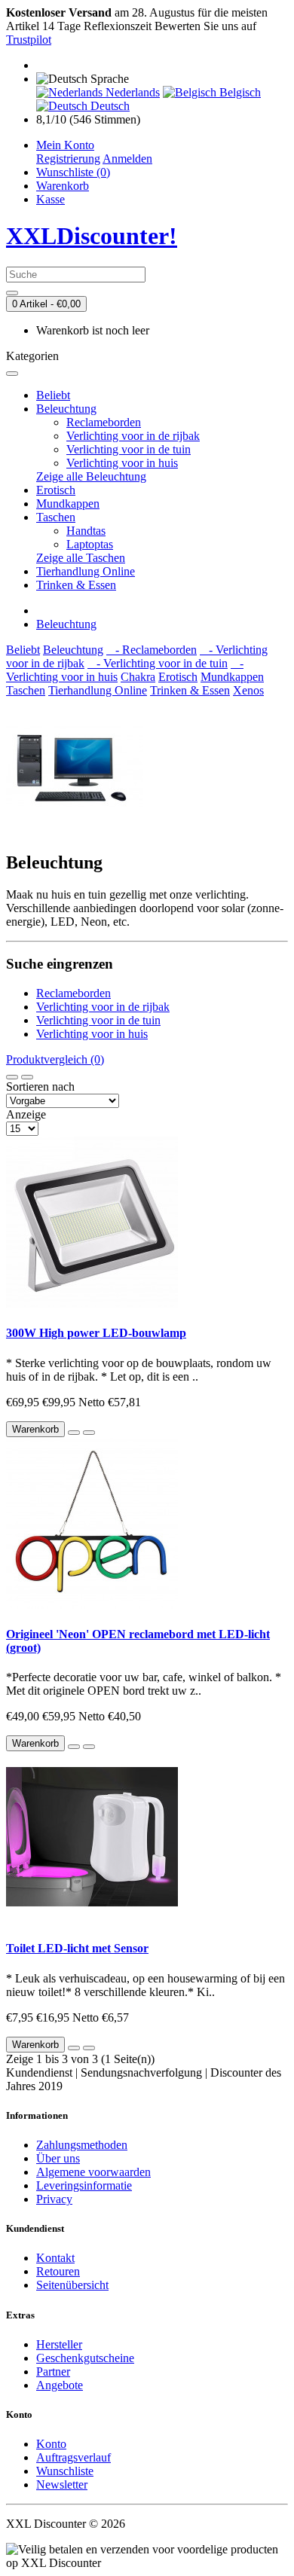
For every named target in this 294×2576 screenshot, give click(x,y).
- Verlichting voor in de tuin (158, 663)
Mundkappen (68, 504)
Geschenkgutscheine (85, 2358)
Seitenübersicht (72, 2285)
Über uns (58, 2158)
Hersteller (59, 2344)
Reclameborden (104, 422)
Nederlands (131, 92)
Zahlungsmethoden (82, 2145)
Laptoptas (90, 544)
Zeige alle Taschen (81, 558)
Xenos (248, 690)
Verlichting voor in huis (122, 463)
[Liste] (12, 1077)
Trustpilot (29, 40)
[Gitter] (27, 1077)
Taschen (56, 517)
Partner (53, 2372)
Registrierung (68, 159)
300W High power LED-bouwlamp (96, 1333)
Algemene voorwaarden (93, 2172)
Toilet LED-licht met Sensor (77, 1948)
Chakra (138, 677)
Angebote (60, 2385)
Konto (51, 2444)
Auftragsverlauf (73, 2457)
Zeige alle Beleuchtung (91, 476)
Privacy (54, 2199)
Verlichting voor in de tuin (129, 449)
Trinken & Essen (76, 585)
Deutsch (109, 106)
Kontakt (55, 2258)
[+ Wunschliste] (74, 1433)
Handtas (86, 531)
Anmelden (127, 159)
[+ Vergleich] (89, 1433)
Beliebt (53, 395)
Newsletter (62, 2484)
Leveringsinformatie (84, 2185)
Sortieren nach (40, 1087)
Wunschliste (65, 2471)
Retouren (58, 2271)
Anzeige (26, 1114)
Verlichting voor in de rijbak (133, 436)
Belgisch (239, 92)
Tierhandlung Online (86, 571)
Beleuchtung (66, 409)
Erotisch (56, 490)
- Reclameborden (152, 650)
